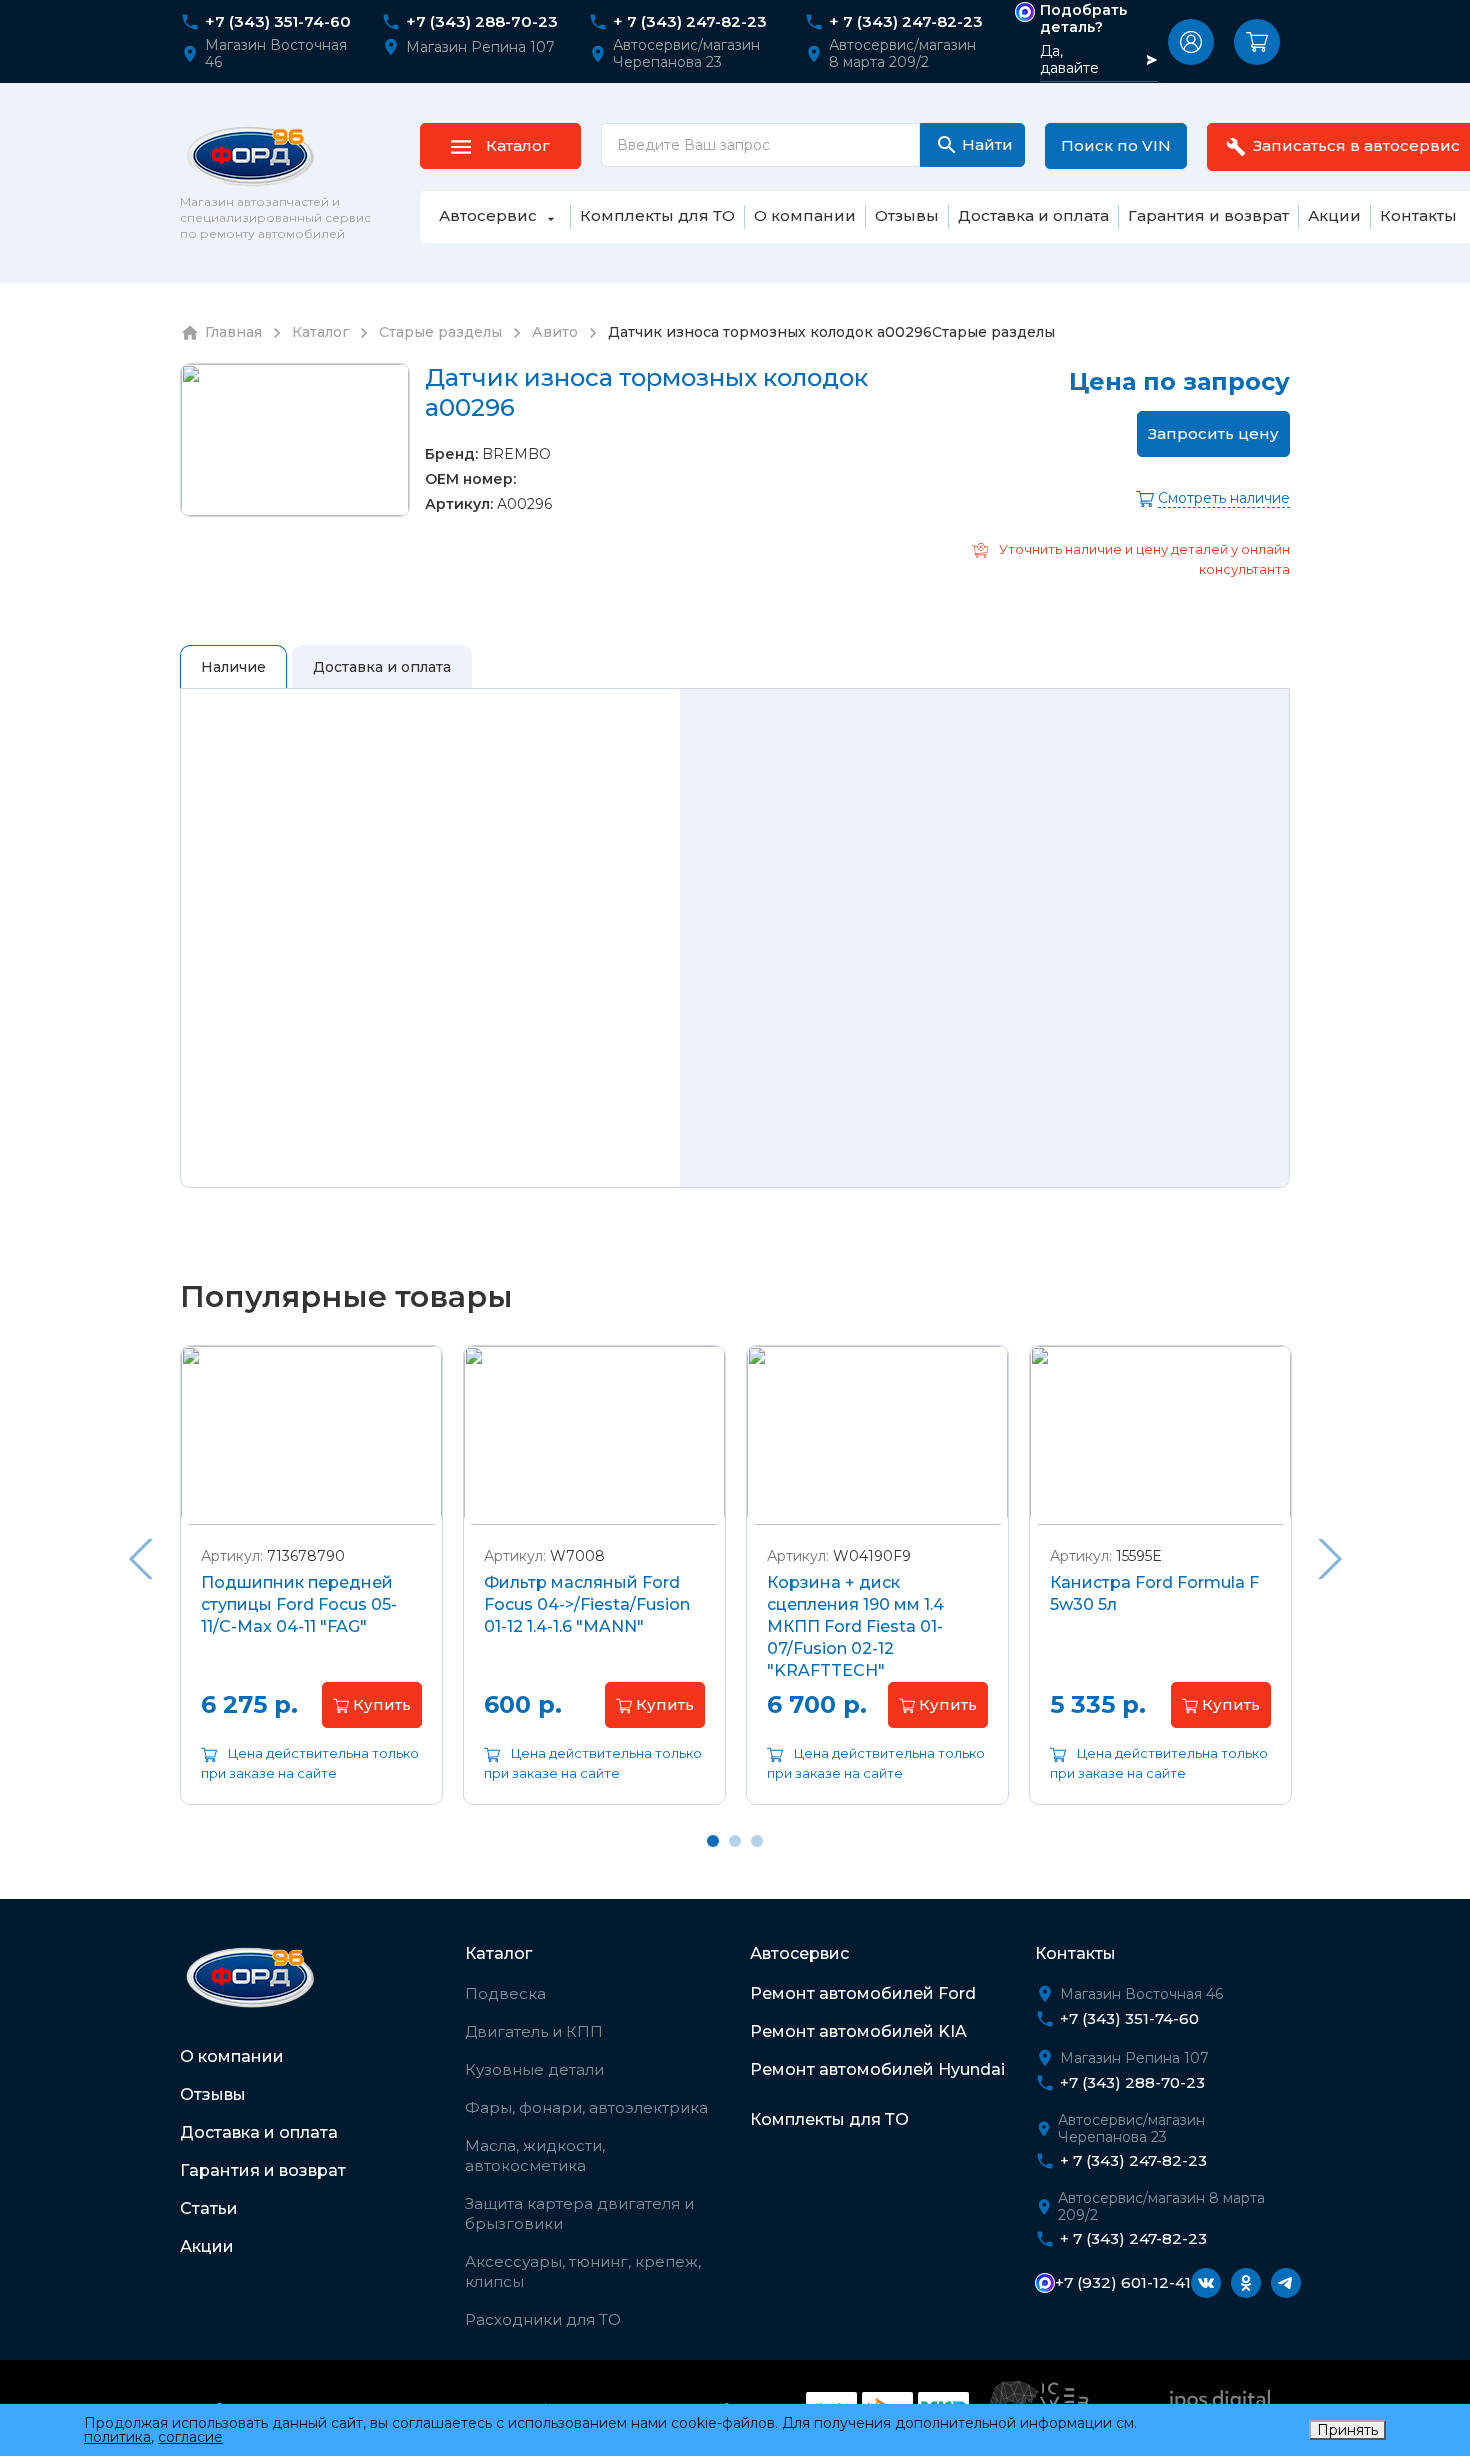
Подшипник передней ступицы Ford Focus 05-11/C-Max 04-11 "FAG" (299, 1604)
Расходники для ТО (543, 2319)
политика (117, 2437)
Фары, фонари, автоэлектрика (586, 2107)
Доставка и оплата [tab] (382, 667)
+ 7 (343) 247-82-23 (690, 22)
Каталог (498, 1953)
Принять (1347, 2430)
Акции (207, 2246)
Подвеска (505, 1993)
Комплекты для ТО (829, 2119)
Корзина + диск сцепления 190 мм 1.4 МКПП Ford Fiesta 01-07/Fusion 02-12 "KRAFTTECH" (855, 1626)
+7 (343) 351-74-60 (278, 22)
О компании (232, 2056)
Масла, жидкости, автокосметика (535, 2155)
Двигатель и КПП (534, 2031)
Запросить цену (1213, 433)
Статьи (209, 2208)
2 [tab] (735, 1841)
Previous (140, 1559)
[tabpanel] (311, 1590)
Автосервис (799, 1953)
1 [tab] (713, 1841)
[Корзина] (1257, 42)
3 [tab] (757, 1841)
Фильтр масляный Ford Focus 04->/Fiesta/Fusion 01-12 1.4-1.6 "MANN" (587, 1604)
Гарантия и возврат (263, 2170)
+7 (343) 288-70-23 (482, 22)
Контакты (1075, 1953)
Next (1330, 1559)
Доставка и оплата (259, 2132)
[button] (1191, 42)
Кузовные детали (534, 2069)
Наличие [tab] (233, 667)
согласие (190, 2437)
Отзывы (213, 2094)
